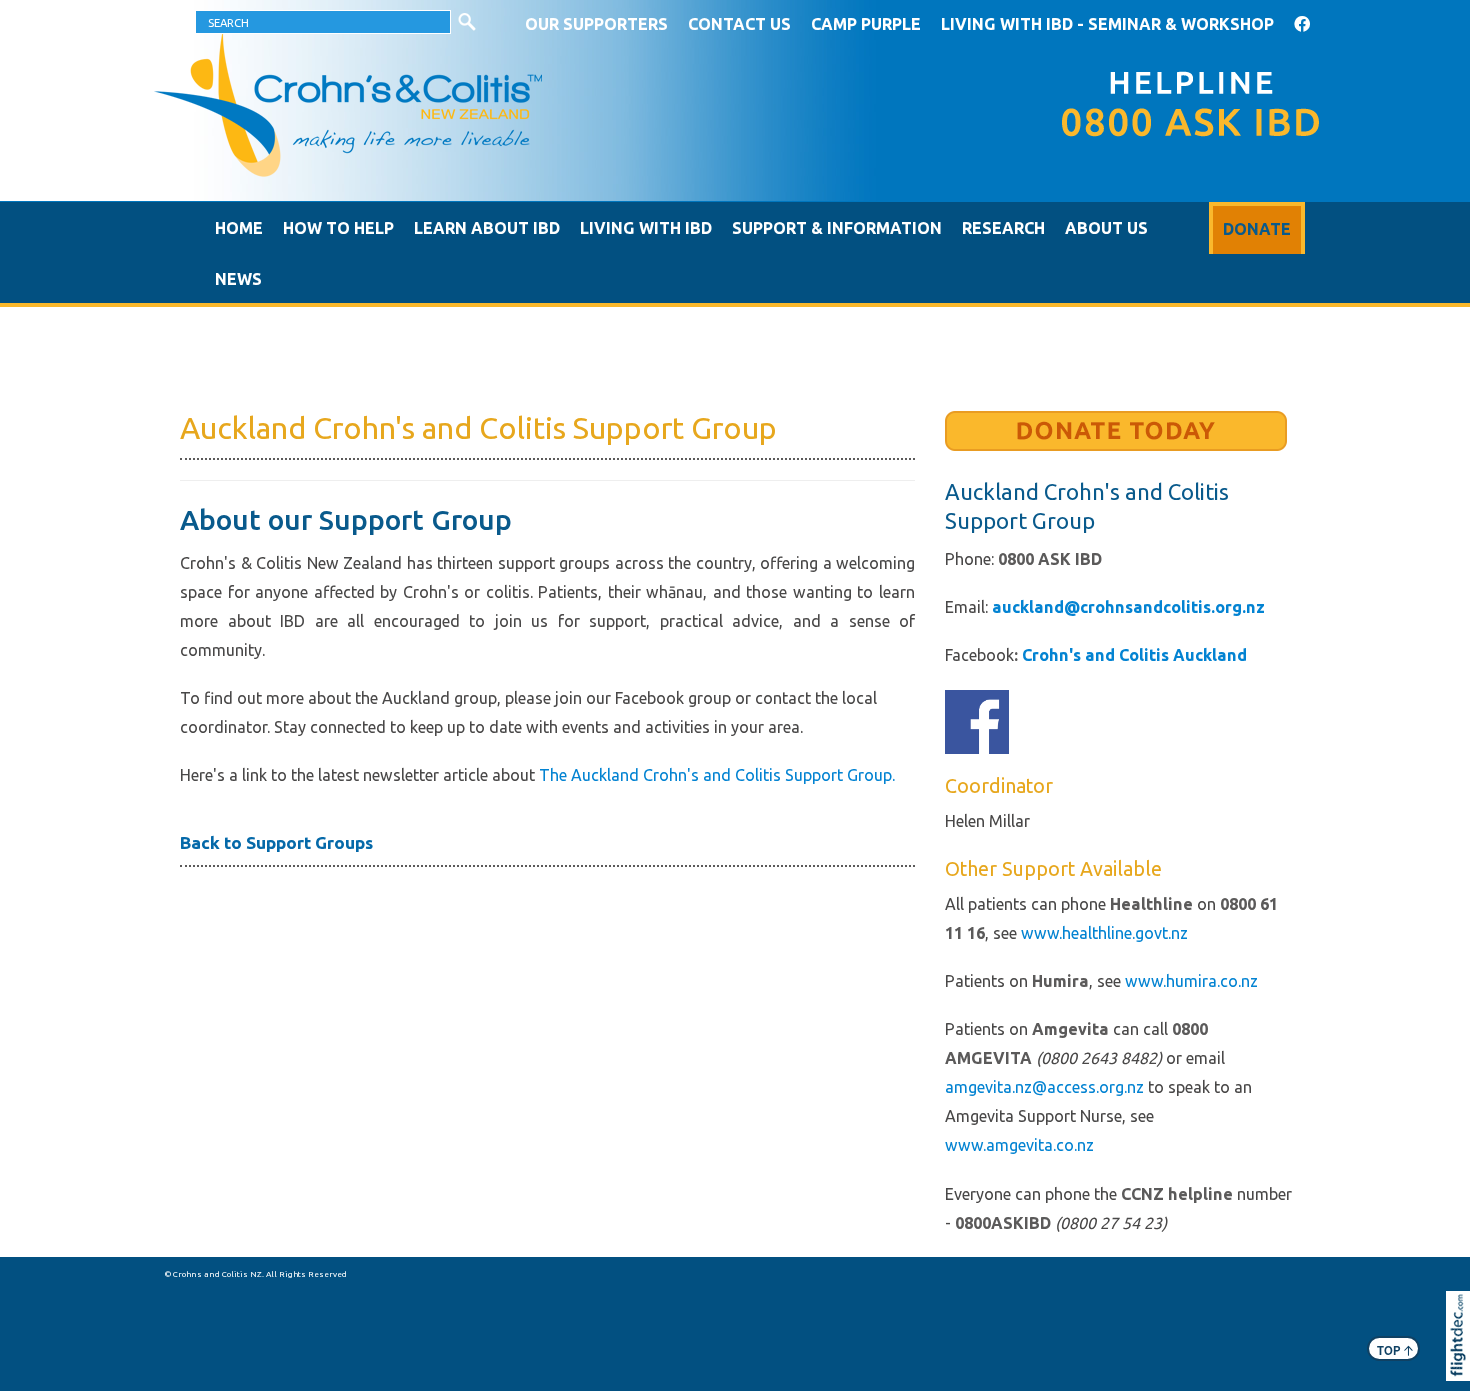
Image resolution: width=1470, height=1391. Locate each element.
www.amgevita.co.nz (1019, 1145)
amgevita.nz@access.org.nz (1044, 1087)
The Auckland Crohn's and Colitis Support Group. (717, 775)
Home (239, 228)
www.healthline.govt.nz (1104, 933)
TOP (1395, 1349)
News (238, 279)
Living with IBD (646, 228)
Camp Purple (866, 24)
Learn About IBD (487, 228)
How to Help (338, 228)
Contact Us (739, 24)
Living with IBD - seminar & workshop (1107, 24)
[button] (1462, 1363)
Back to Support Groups (276, 842)
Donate (1257, 229)
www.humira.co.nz (1191, 981)
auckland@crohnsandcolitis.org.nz (1128, 607)
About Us (1106, 228)
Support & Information (837, 228)
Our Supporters (596, 24)
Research (1003, 228)
